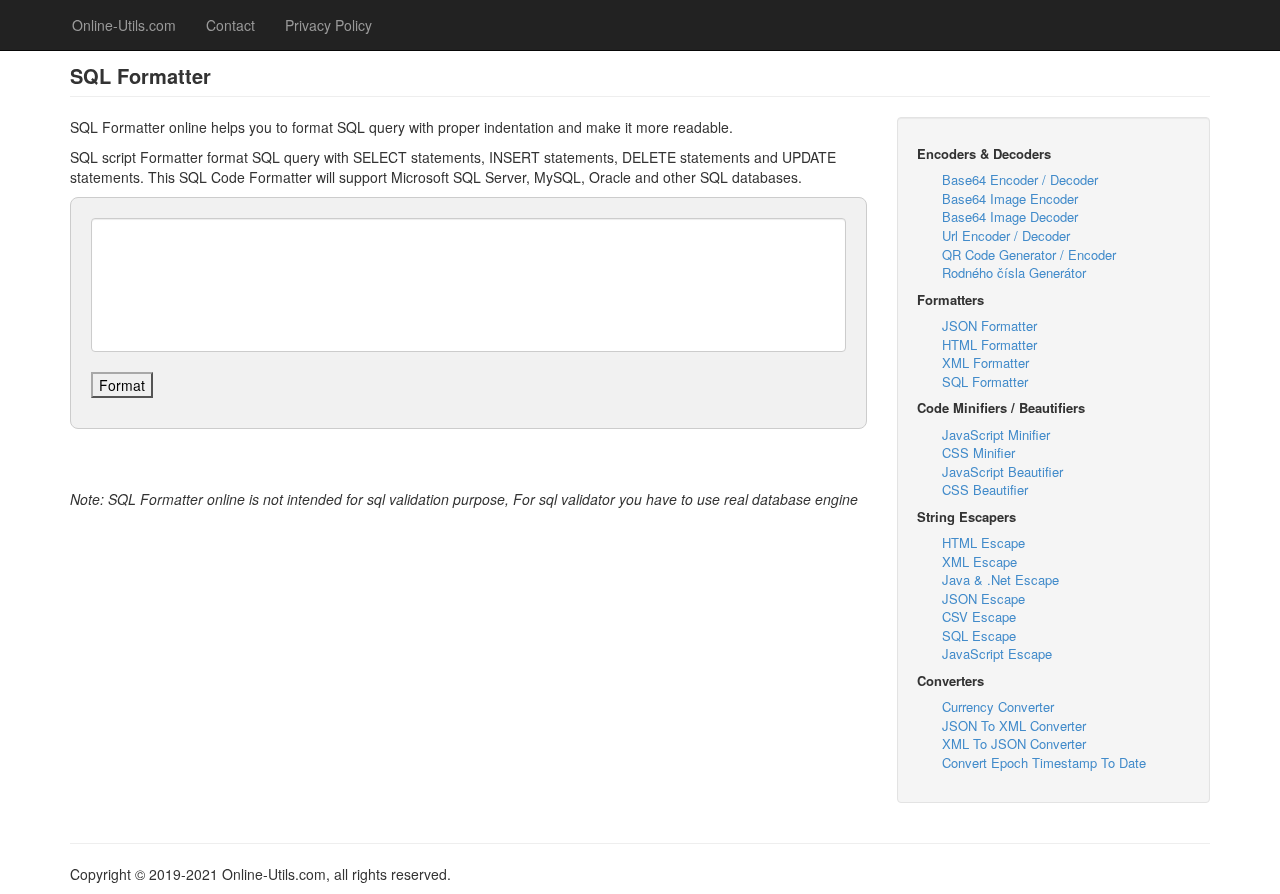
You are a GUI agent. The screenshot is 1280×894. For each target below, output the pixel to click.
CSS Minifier (978, 452)
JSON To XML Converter (1014, 725)
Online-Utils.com (124, 25)
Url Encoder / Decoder (1006, 235)
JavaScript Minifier (996, 434)
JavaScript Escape (997, 653)
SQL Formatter (985, 381)
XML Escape (979, 561)
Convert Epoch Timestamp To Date (1044, 762)
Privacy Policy (328, 25)
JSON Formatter (989, 325)
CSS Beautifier (985, 489)
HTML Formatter (989, 344)
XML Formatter (985, 362)
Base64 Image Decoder (1010, 216)
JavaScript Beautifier (1002, 471)
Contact (230, 25)
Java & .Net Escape (1000, 579)
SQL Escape (979, 635)
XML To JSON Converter (1014, 743)
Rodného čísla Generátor (1014, 272)
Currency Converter (998, 706)
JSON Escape (983, 598)
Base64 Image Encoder (1010, 198)
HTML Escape (983, 542)
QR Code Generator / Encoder (1029, 254)
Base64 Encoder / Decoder (1020, 179)
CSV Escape (979, 616)
